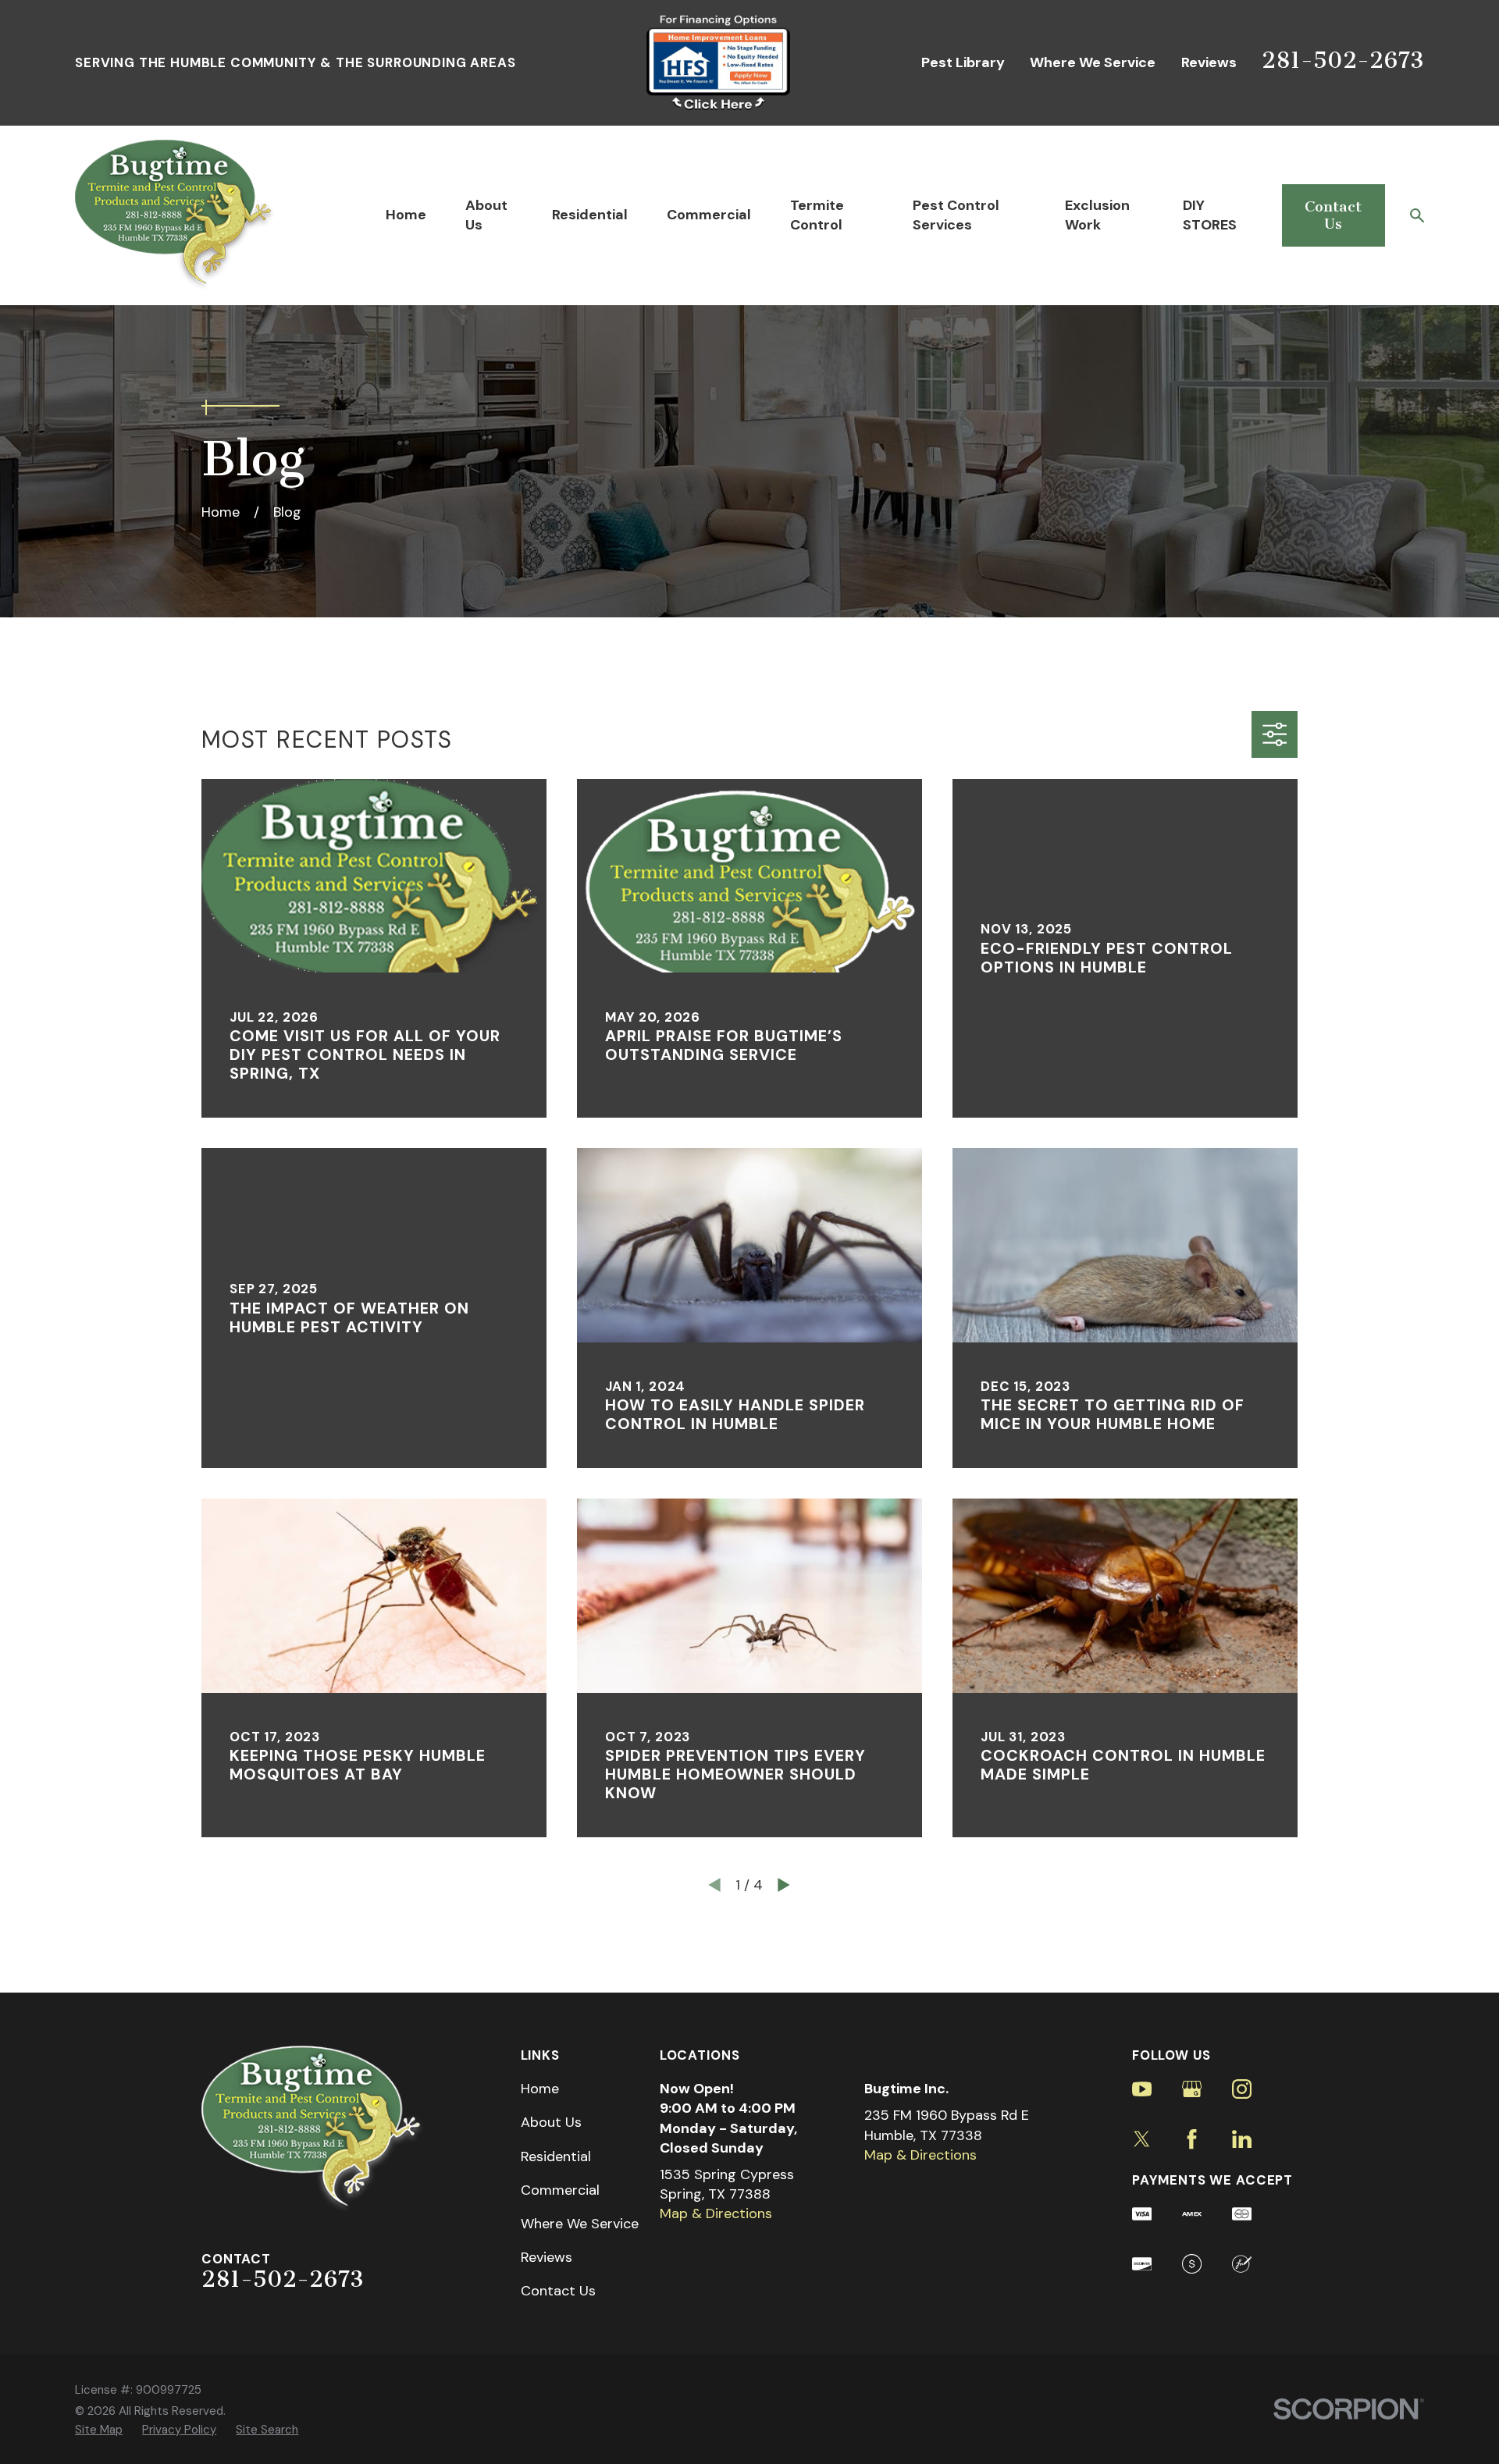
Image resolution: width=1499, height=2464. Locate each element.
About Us (551, 2122)
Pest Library (963, 62)
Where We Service (1093, 62)
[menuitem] (99, 2430)
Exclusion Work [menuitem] (1097, 215)
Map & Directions (716, 2213)
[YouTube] (1142, 2089)
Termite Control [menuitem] (817, 215)
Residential (556, 2156)
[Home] (176, 215)
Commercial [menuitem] (709, 215)
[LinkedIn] (1242, 2139)
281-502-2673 (1343, 60)
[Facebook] (1192, 2139)
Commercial (560, 2190)
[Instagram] (1242, 2089)
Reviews (1209, 62)
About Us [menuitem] (486, 215)
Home (540, 2089)
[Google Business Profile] (1192, 2089)
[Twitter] (1142, 2139)
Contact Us (1333, 215)
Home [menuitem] (406, 215)
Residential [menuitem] (590, 215)
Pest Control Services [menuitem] (956, 215)
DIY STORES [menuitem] (1210, 215)
